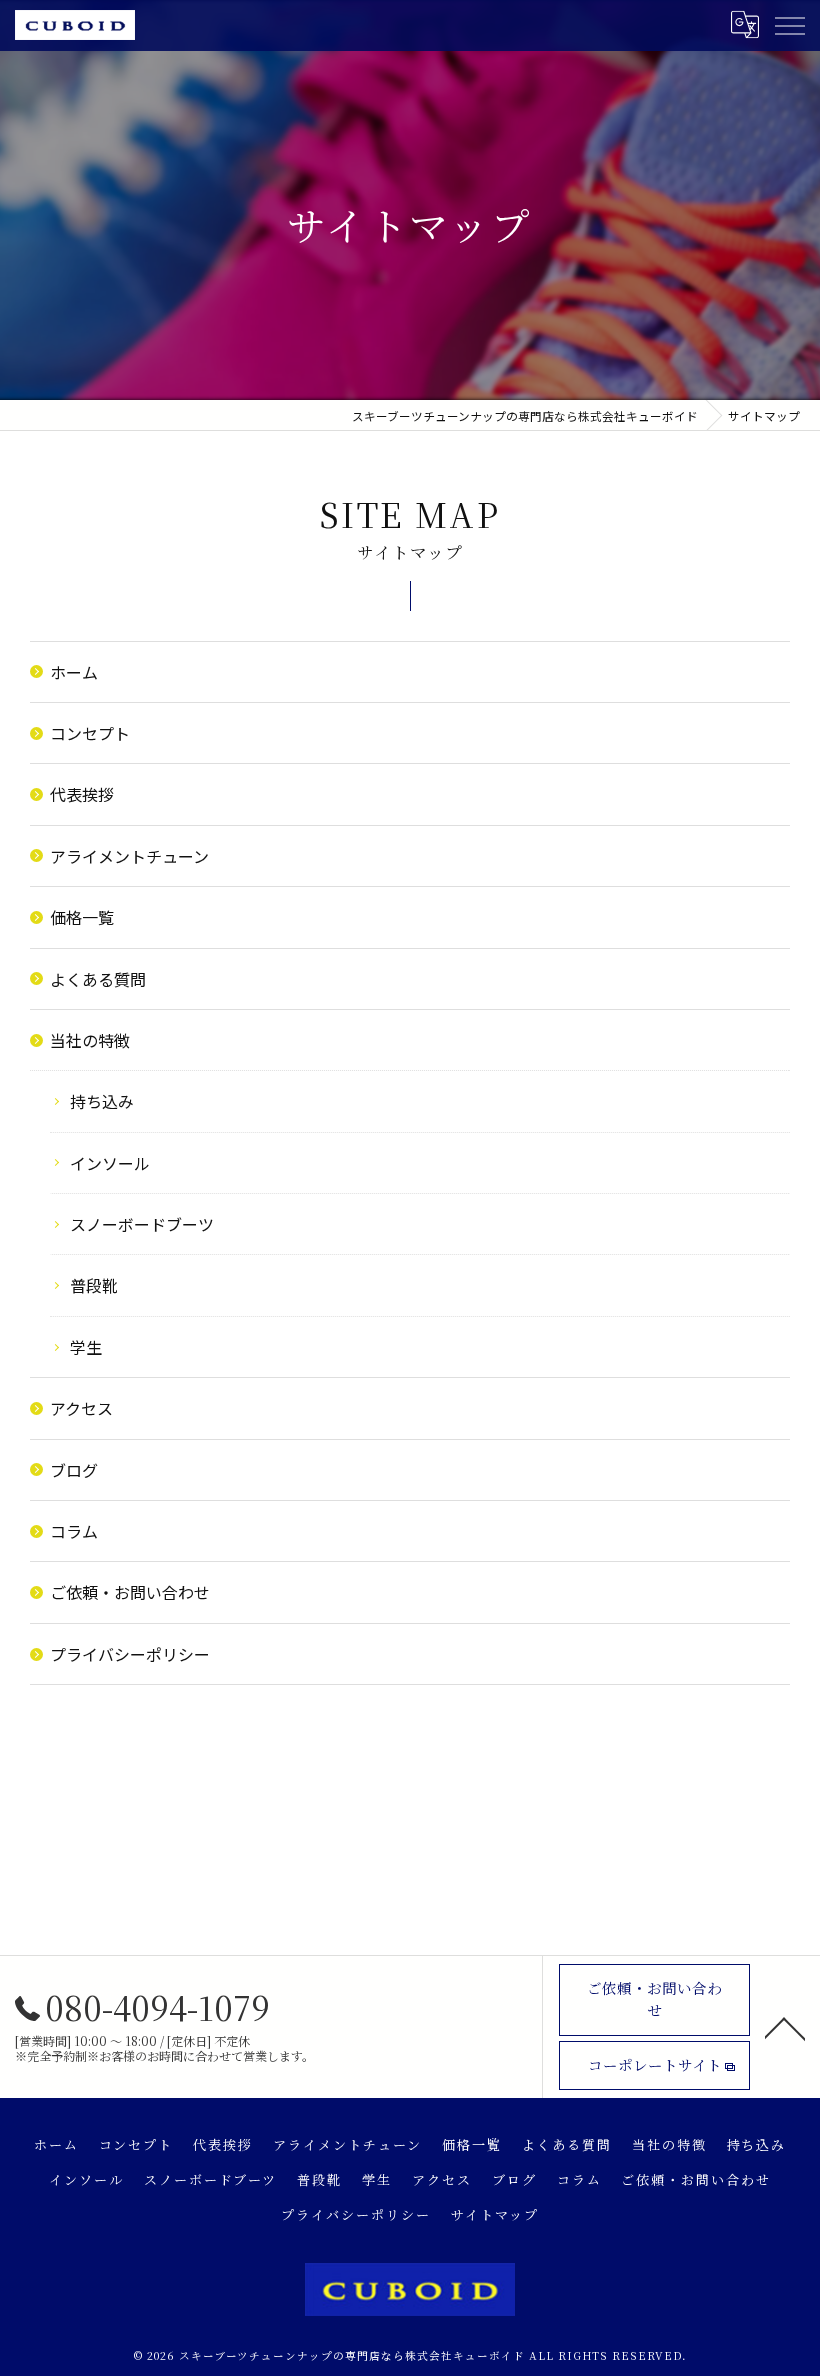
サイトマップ (495, 2214)
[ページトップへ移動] (785, 2027)
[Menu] (789, 25)
